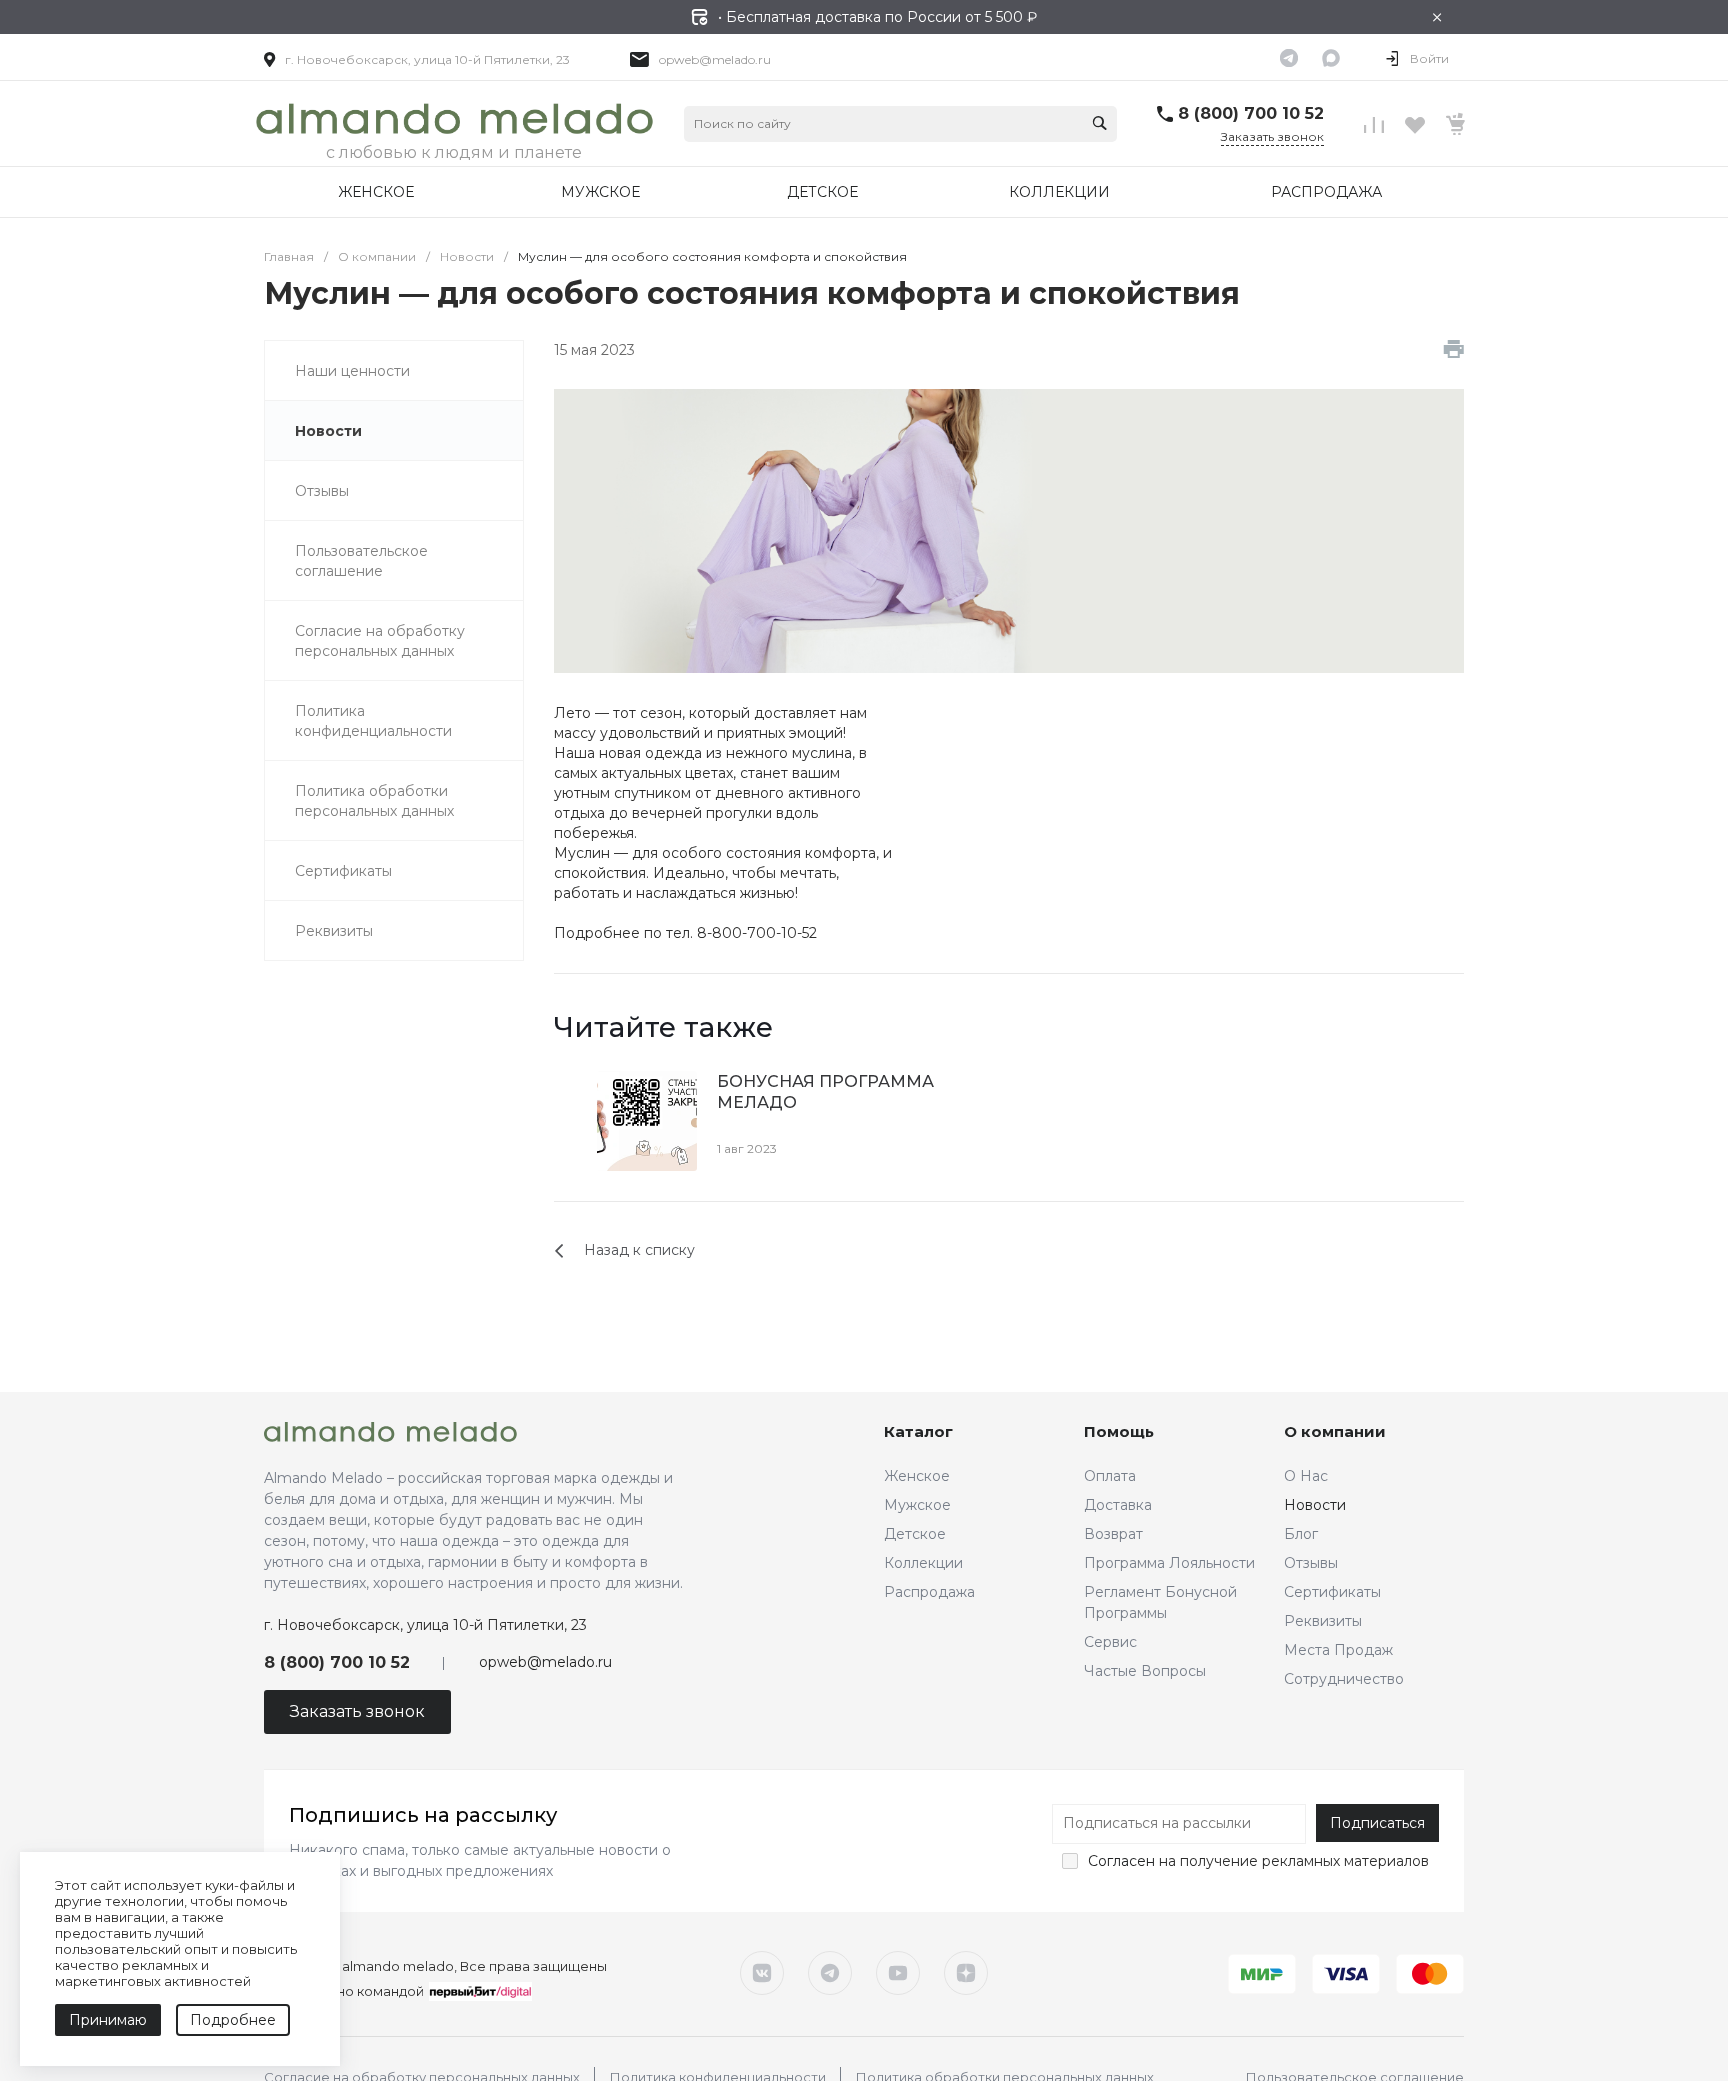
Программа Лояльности (1169, 1563)
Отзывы (1311, 1563)
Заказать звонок (1272, 136)
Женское (917, 1476)
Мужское (917, 1505)
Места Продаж (1338, 1650)
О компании (1335, 1431)
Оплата (1110, 1476)
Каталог (918, 1431)
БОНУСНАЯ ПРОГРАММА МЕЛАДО (825, 1092)
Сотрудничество (1344, 1679)
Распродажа (929, 1592)
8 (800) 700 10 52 (1251, 113)
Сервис (1110, 1642)
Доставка (1118, 1505)
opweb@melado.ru (715, 59)
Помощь (1119, 1431)
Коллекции (923, 1563)
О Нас (1306, 1476)
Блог (1301, 1534)
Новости (1315, 1505)
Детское (915, 1534)
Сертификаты (1332, 1592)
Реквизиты (1323, 1621)
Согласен (1121, 1861)
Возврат (1113, 1534)
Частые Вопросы (1145, 1671)
